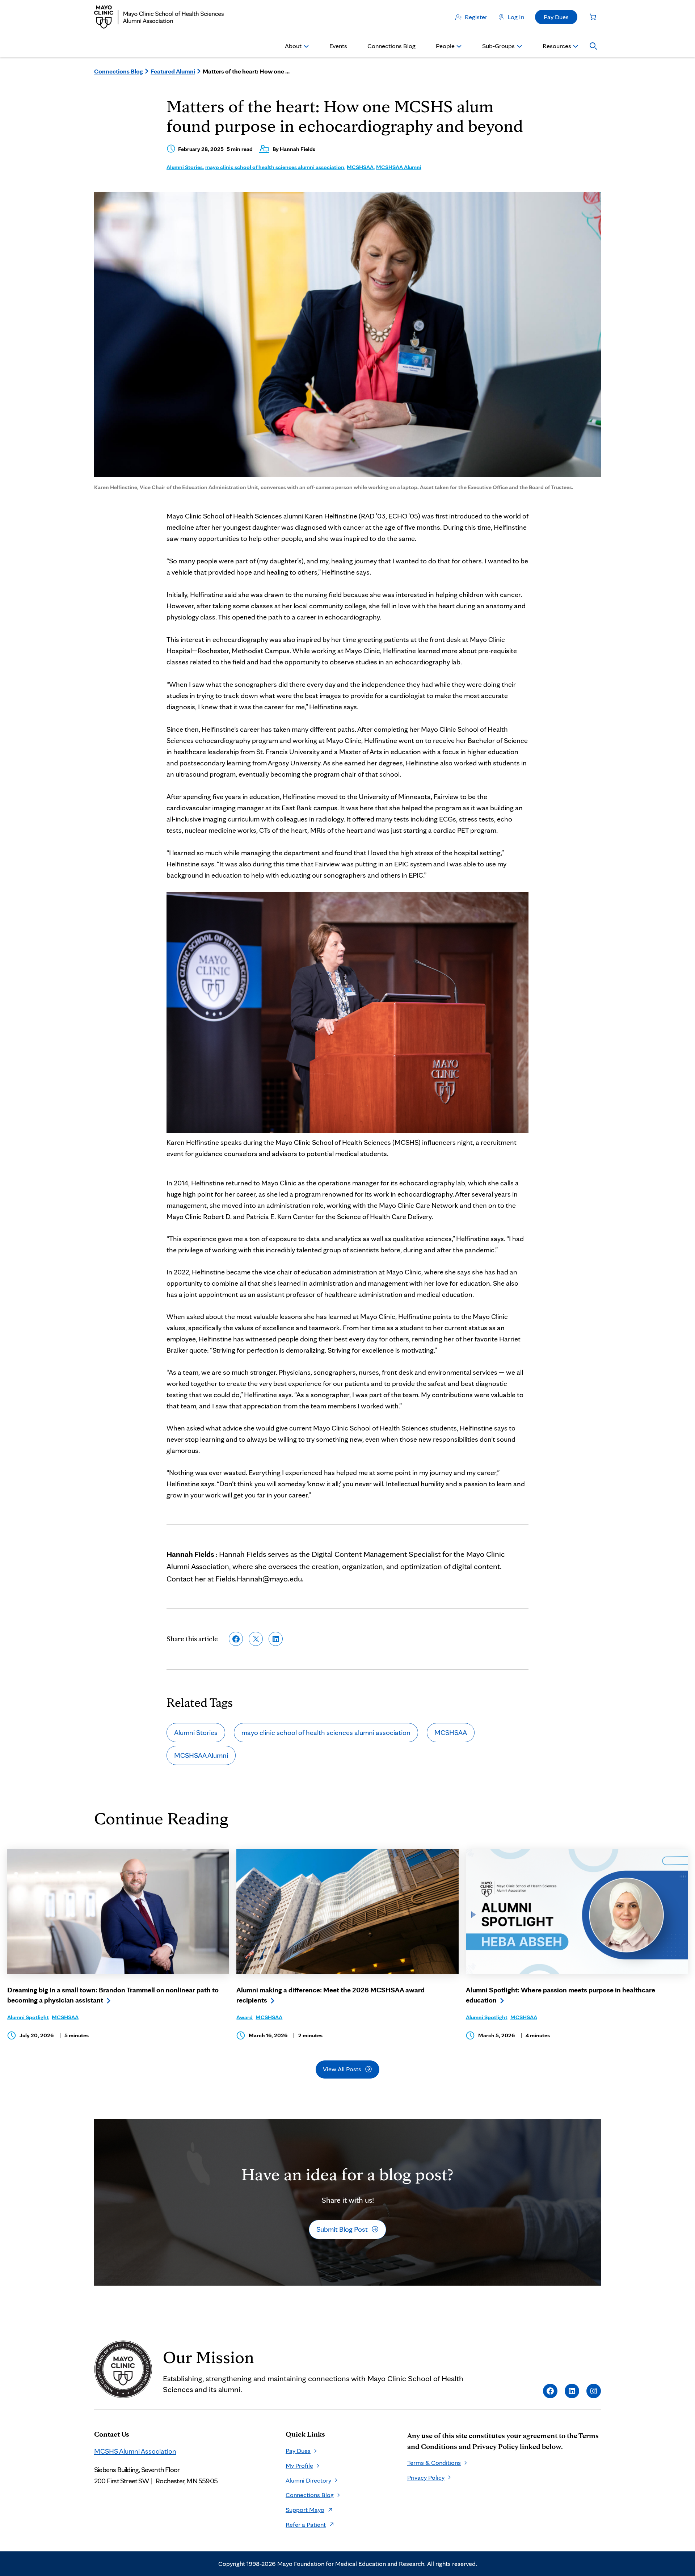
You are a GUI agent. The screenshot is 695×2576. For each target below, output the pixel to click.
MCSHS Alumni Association (135, 2451)
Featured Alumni (173, 71)
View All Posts (342, 2069)
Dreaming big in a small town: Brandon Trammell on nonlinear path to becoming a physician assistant (113, 1995)
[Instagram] (594, 2391)
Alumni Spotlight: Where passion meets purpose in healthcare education (561, 1995)
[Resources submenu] (576, 46)
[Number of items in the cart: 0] (593, 17)
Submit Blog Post (342, 2229)
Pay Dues (556, 17)
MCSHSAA (360, 167)
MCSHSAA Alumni (399, 167)
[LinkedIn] (572, 2391)
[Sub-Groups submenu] (519, 46)
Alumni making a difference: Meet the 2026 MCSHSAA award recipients (330, 1995)
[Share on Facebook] (236, 1639)
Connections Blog (119, 71)
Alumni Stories (185, 167)
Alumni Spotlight (28, 2017)
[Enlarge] (519, 901)
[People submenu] (459, 46)
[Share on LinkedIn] (276, 1639)
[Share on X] (256, 1639)
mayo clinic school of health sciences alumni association (275, 167)
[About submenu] (306, 46)
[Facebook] (550, 2391)
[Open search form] (593, 46)
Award (245, 2017)
